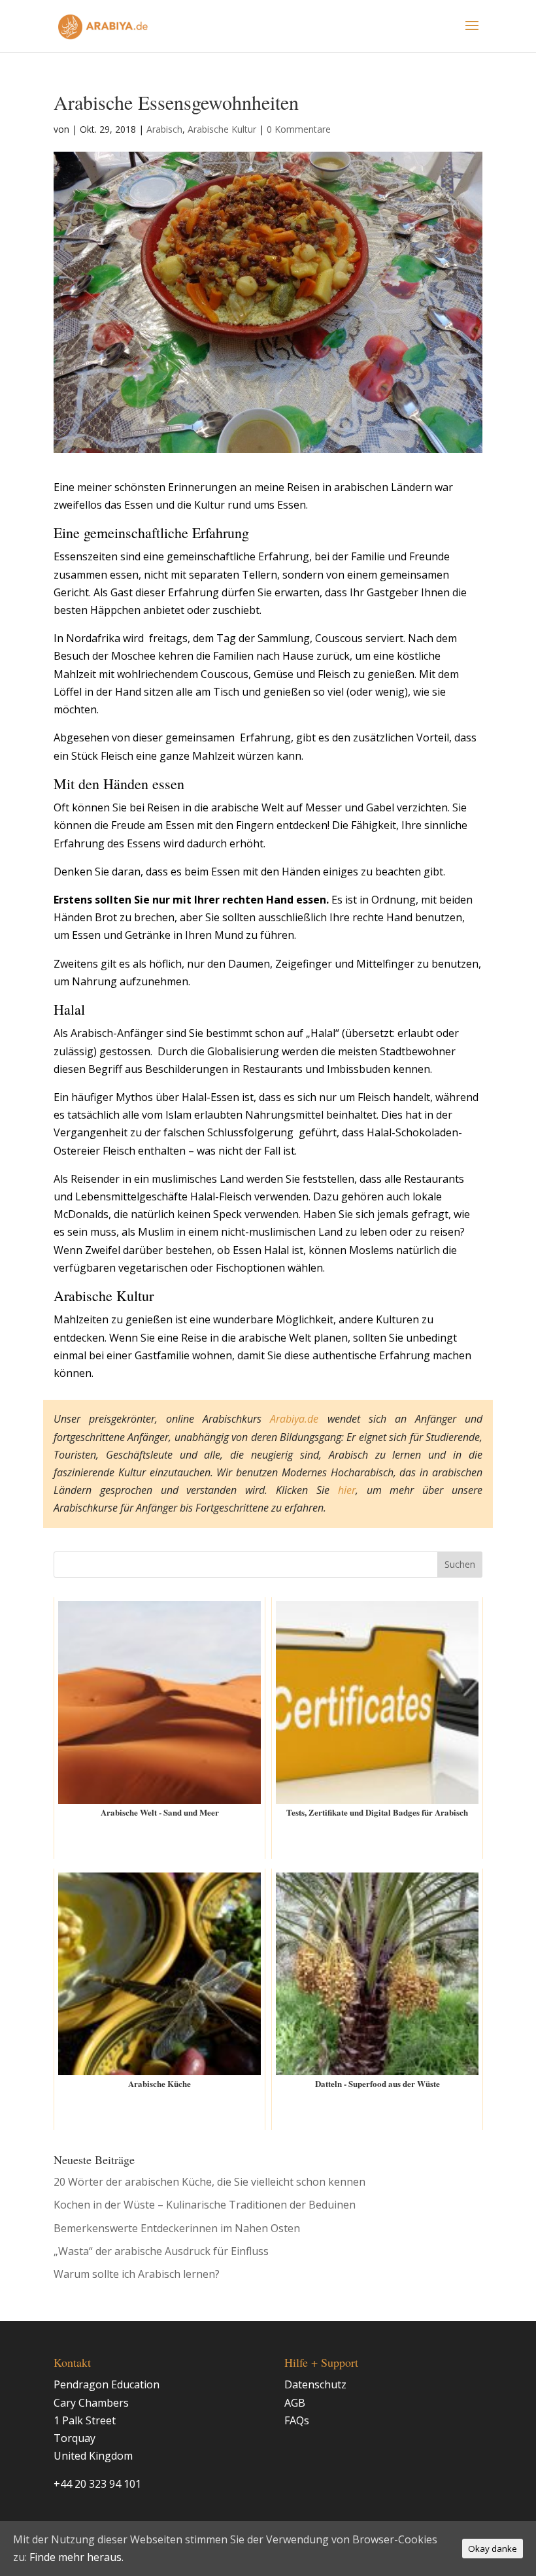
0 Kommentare (299, 129)
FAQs (297, 2420)
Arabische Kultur (222, 129)
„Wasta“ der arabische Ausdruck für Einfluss (161, 2251)
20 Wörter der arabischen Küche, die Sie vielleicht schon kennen (209, 2182)
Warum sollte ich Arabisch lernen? (137, 2274)
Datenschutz (315, 2384)
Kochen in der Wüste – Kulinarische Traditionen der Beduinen (205, 2205)
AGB (295, 2403)
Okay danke (493, 2549)
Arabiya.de (294, 1419)
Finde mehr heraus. (76, 2557)
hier (347, 1490)
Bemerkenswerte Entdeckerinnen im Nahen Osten (177, 2228)
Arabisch (164, 129)
